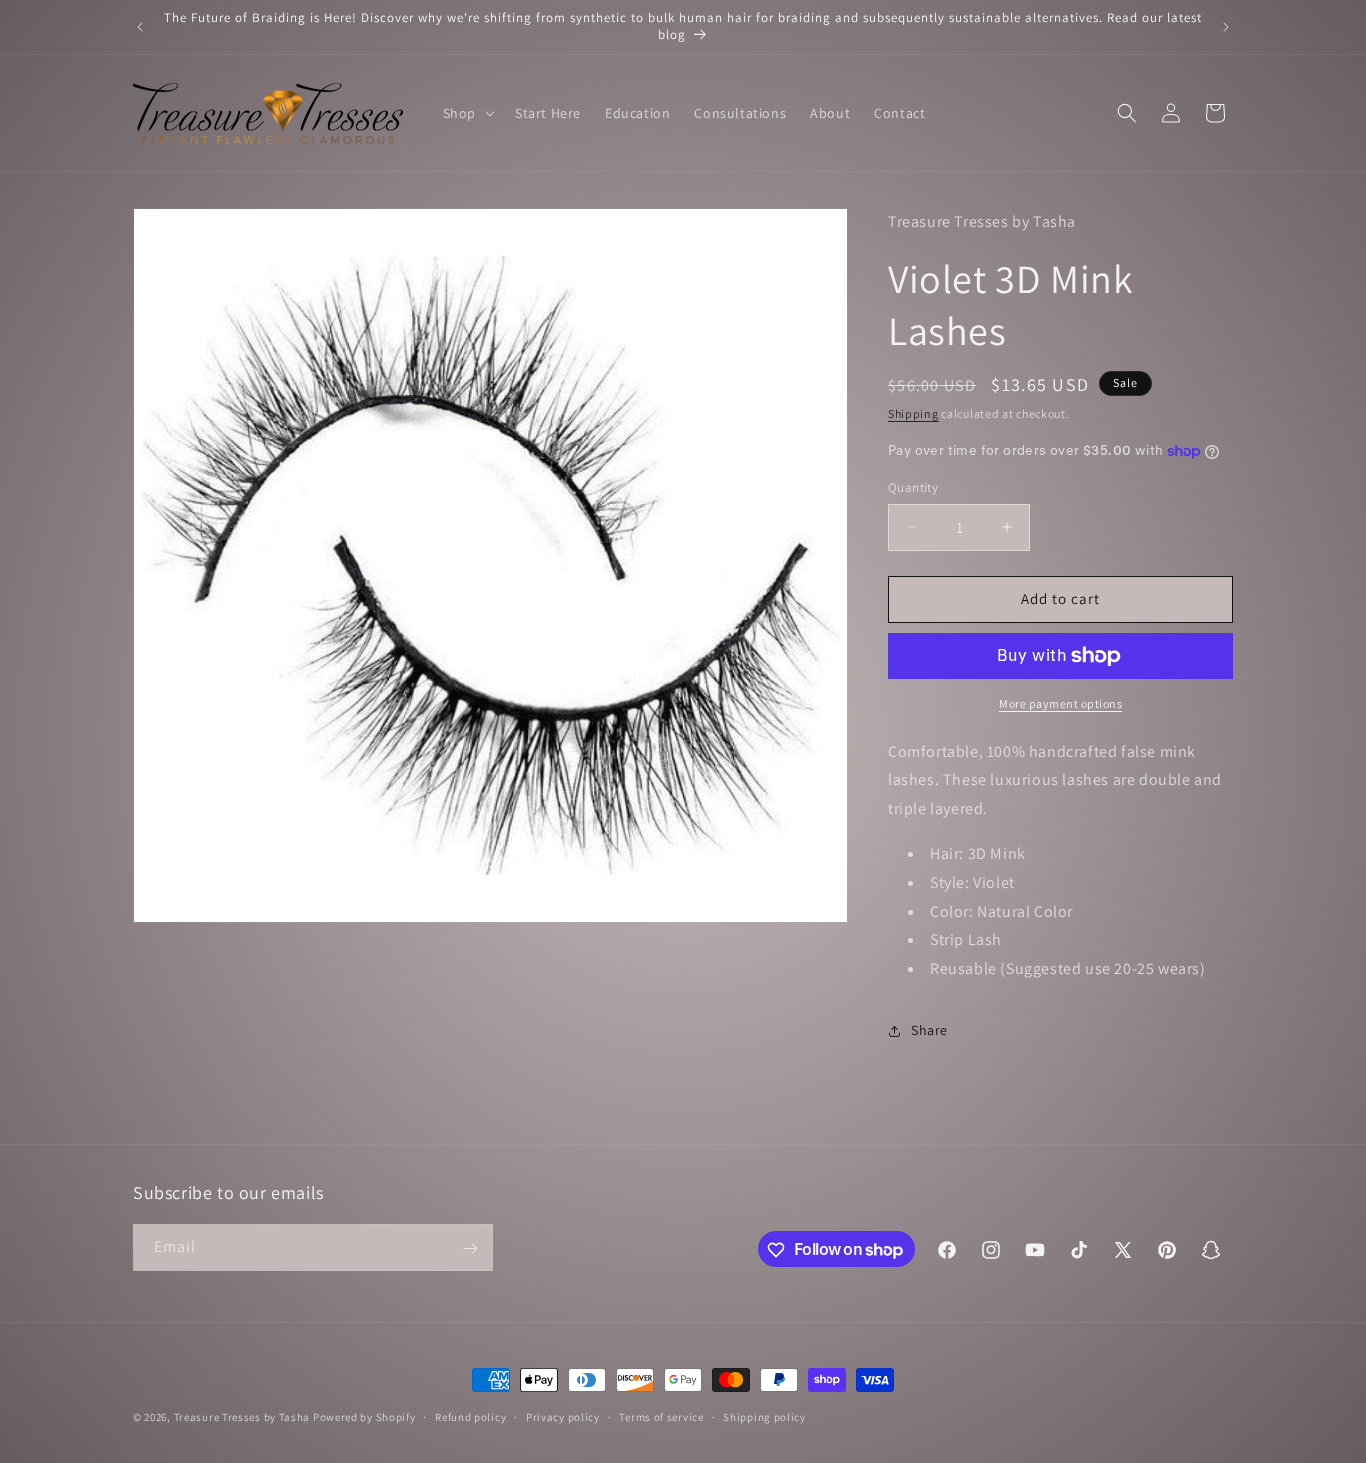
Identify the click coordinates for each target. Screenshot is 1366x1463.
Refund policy (470, 1416)
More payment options (1060, 703)
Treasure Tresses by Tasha (242, 1417)
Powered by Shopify (364, 1417)
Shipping (913, 413)
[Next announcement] (1226, 27)
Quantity (913, 487)
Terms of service (661, 1416)
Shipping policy (764, 1416)
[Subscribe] (470, 1248)
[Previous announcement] (140, 27)
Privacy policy (563, 1416)
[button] (467, 113)
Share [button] (929, 1030)
